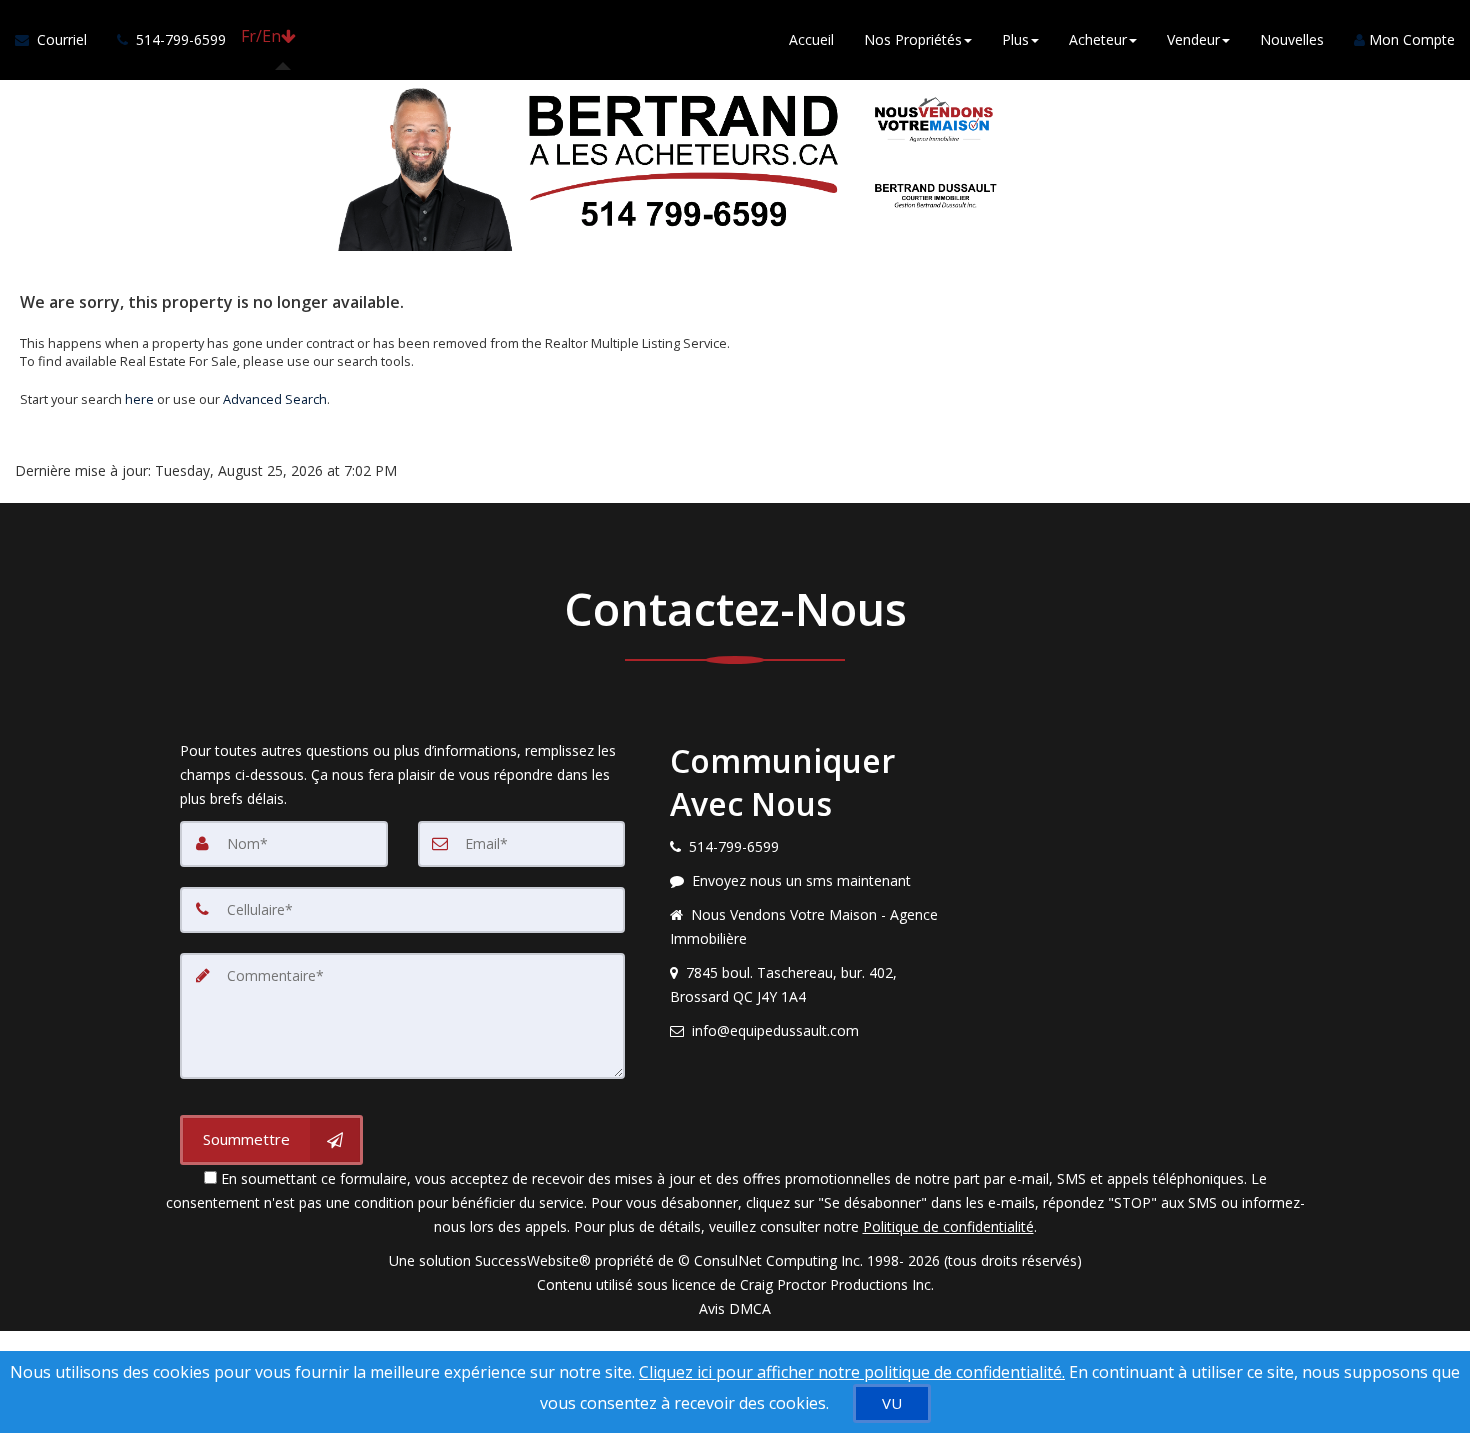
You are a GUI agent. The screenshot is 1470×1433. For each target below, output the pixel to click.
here (139, 399)
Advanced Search (275, 399)
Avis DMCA (735, 1308)
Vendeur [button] (1193, 39)
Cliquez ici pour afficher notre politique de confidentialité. (852, 1372)
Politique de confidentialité (948, 1226)
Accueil (811, 39)
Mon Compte (1410, 39)
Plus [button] (1015, 39)
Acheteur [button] (1098, 39)
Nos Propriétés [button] (913, 39)
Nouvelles (1292, 39)
